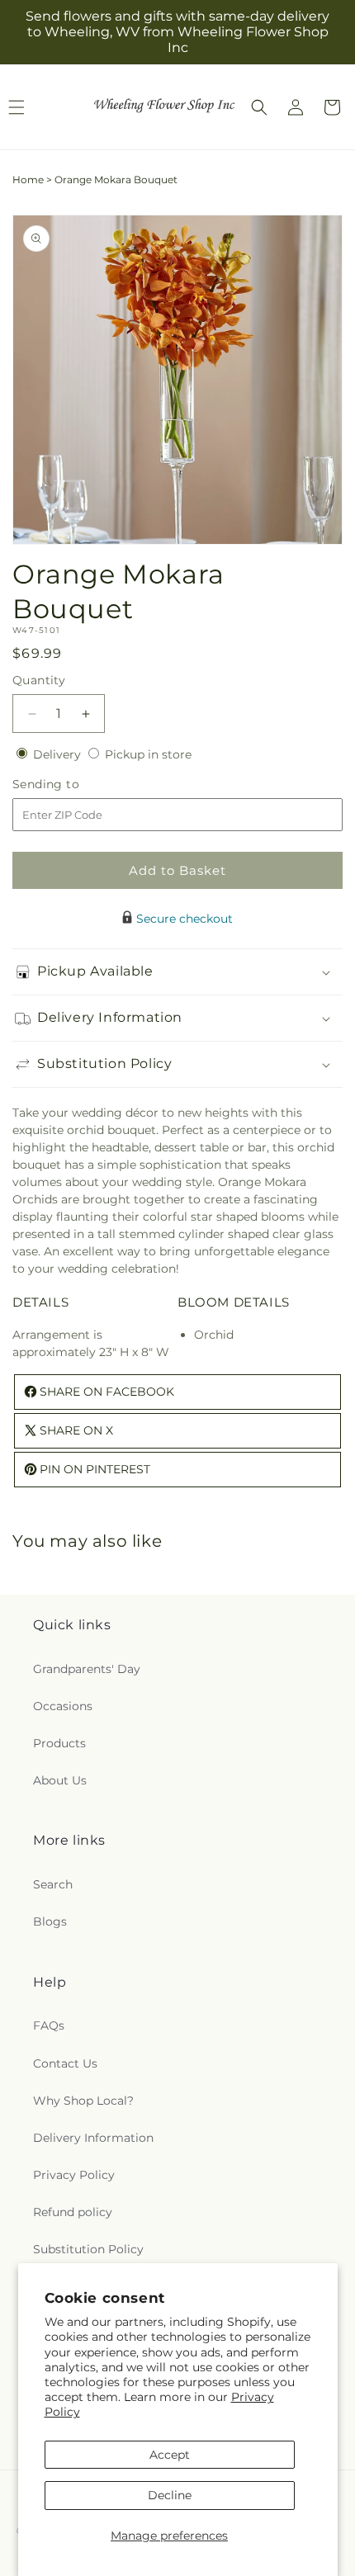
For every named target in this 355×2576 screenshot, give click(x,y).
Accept (170, 2455)
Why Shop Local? (83, 2101)
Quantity (39, 680)
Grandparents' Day (87, 1669)
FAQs (49, 2025)
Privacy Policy (74, 2175)
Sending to (71, 785)
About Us (60, 1780)
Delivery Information (93, 2138)
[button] (259, 107)
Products (59, 1743)
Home (28, 180)
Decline (170, 2495)
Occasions (63, 1706)
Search (53, 1884)
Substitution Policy (88, 2249)
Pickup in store (148, 754)
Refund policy (73, 2212)
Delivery (59, 754)
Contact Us (65, 2063)
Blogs (50, 1921)
